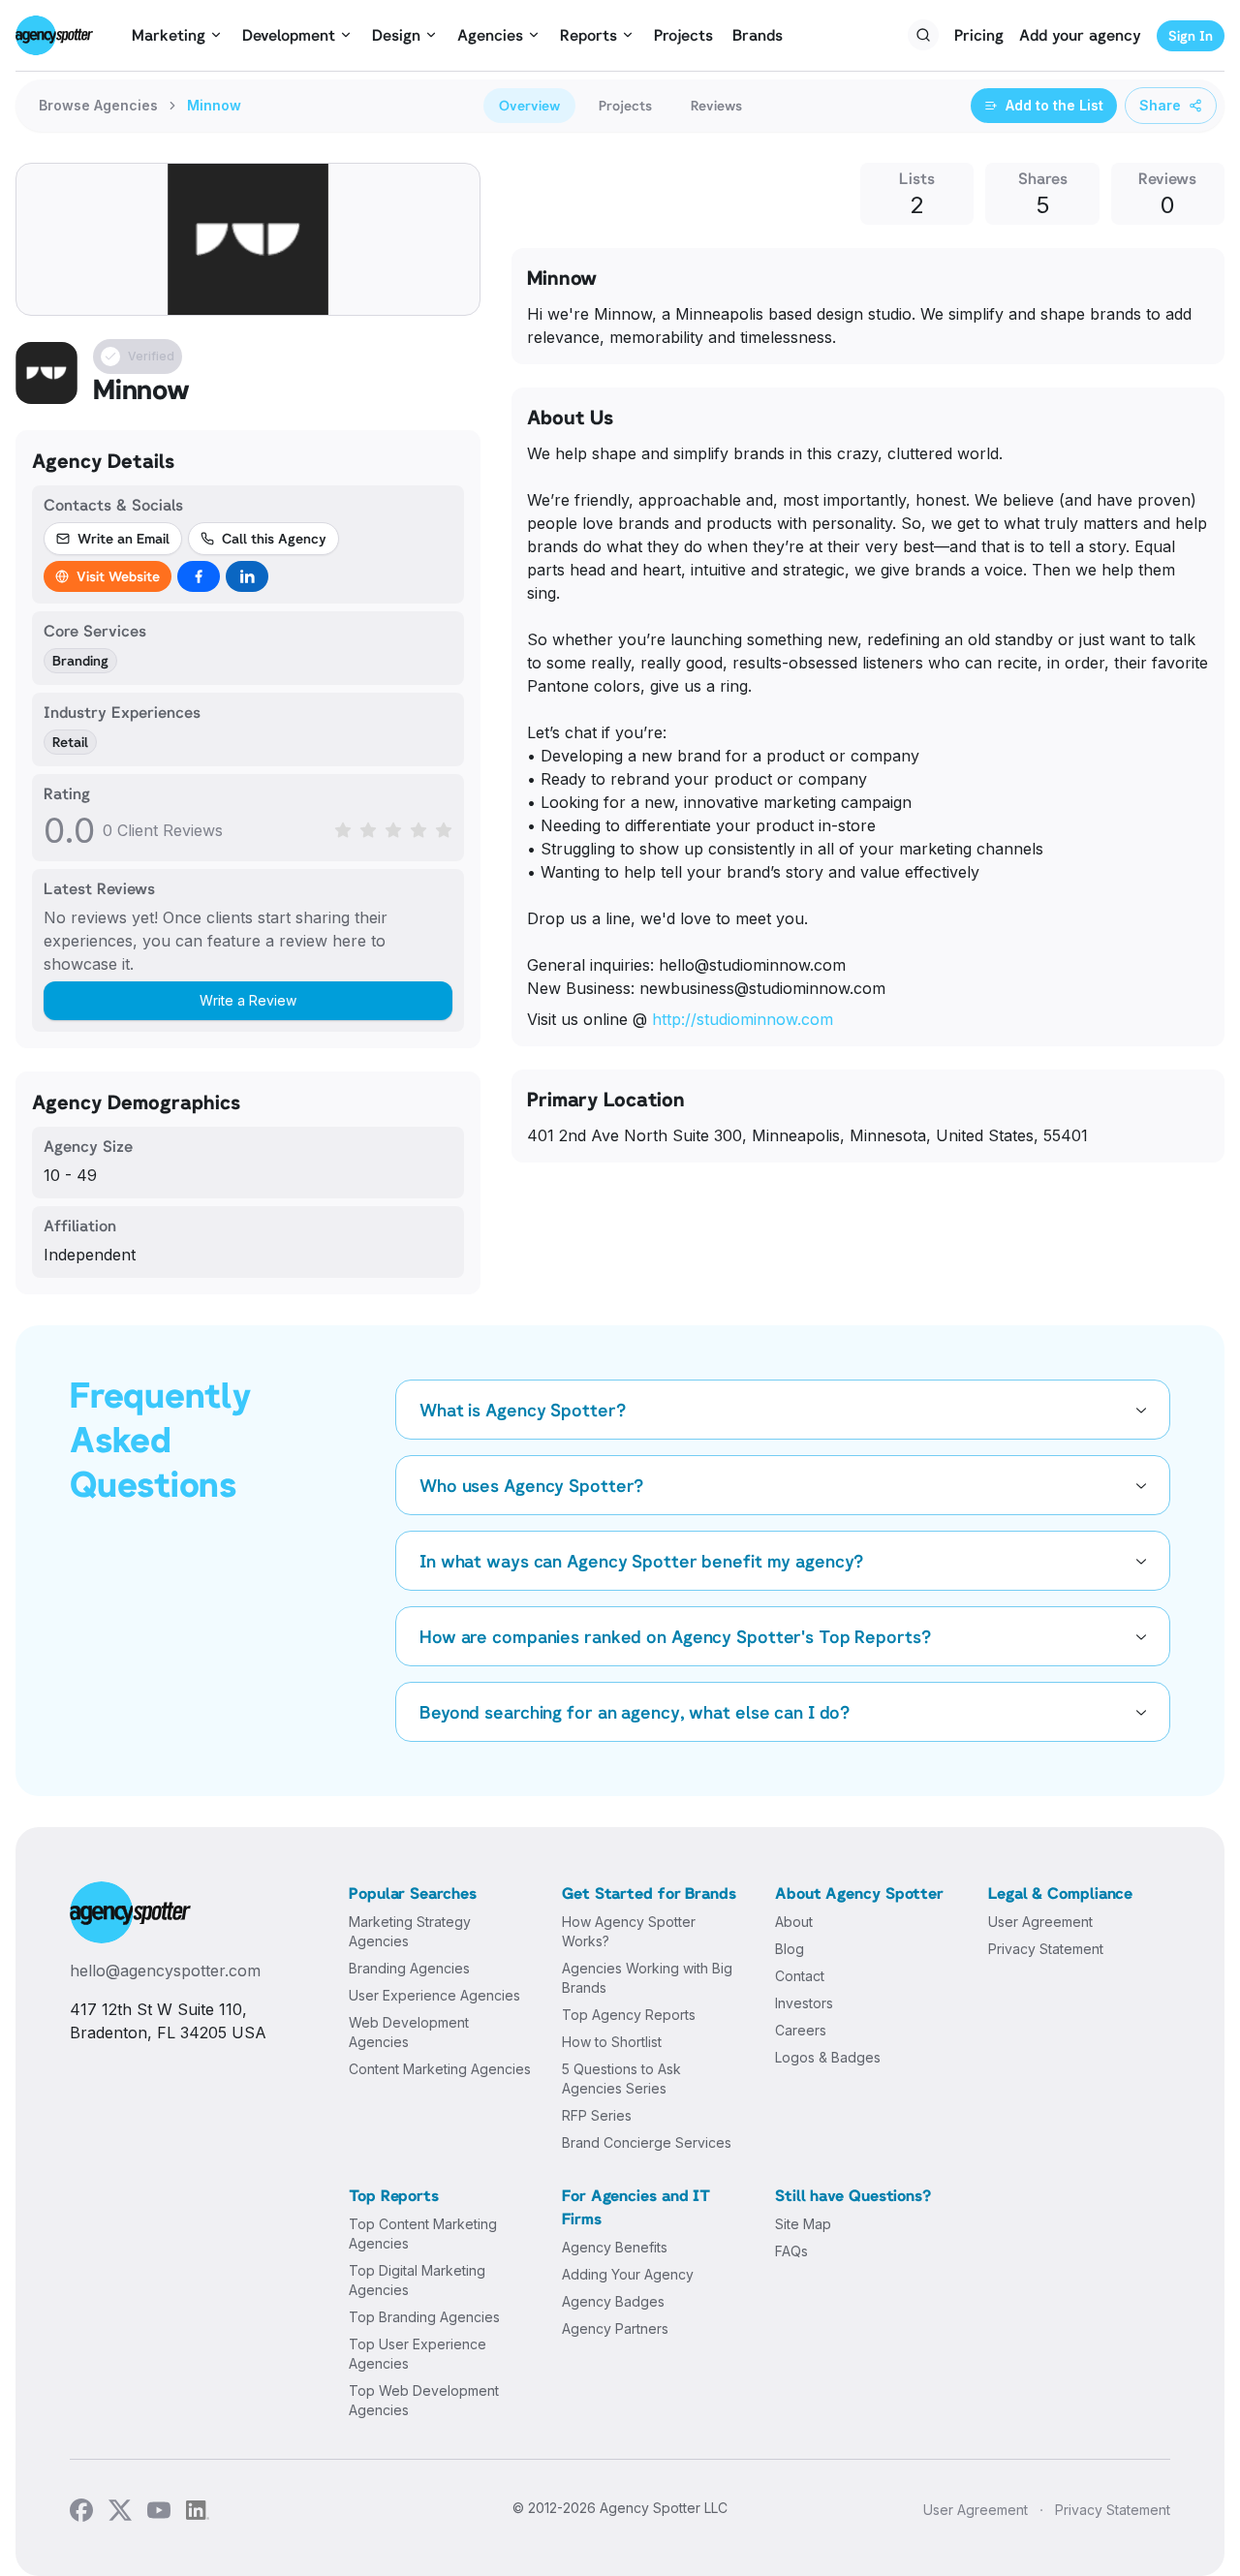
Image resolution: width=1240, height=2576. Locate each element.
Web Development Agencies (409, 2032)
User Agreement (1040, 1922)
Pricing (979, 35)
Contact (800, 1976)
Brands (758, 35)
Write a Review (248, 1000)
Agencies (490, 35)
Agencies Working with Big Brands (647, 1978)
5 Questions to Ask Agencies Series (621, 2079)
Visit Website (118, 576)
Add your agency (1080, 35)
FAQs (791, 2251)
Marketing (169, 35)
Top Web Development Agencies (424, 2400)
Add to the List (1054, 105)
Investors (804, 2003)
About (794, 1922)
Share (1160, 105)
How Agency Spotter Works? (629, 1931)
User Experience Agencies (434, 1995)
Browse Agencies (98, 105)
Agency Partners (615, 2328)
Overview (529, 105)
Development (289, 35)
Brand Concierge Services (647, 2142)
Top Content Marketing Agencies (423, 2234)
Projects (683, 35)
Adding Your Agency (628, 2274)
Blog (790, 1949)
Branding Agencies (409, 1968)
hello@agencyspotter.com (165, 1971)
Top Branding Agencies (424, 2317)
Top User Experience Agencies (418, 2354)
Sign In (1191, 35)
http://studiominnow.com (743, 1019)
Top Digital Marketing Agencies (417, 2280)
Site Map (803, 2224)
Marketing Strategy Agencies (410, 1931)
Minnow (214, 105)
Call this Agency (274, 538)
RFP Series (597, 2115)
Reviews (716, 105)
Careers (801, 2030)
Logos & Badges (828, 2057)
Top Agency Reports (629, 2015)
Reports (589, 35)
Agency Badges (613, 2301)
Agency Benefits (615, 2247)
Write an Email (124, 538)
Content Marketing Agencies (440, 2069)
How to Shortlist (612, 2042)
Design (396, 35)
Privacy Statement (1046, 1949)
